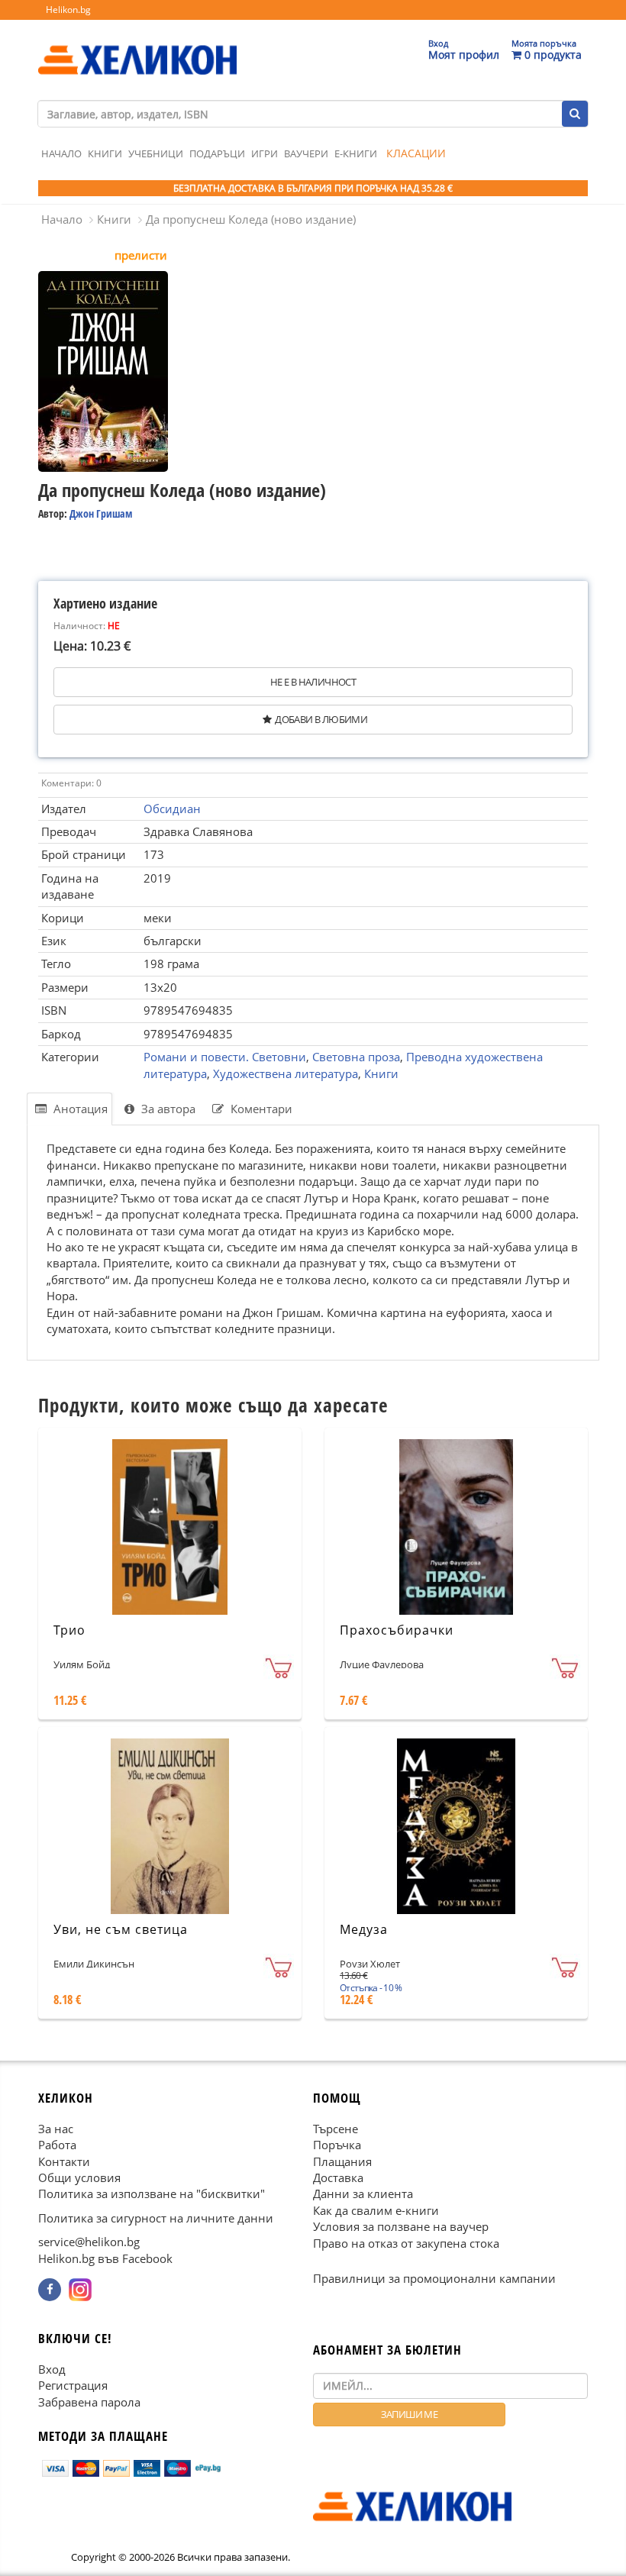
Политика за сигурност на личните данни (156, 2218)
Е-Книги (356, 153)
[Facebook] (50, 2290)
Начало (61, 153)
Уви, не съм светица (121, 1929)
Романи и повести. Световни (225, 1057)
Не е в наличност (313, 682)
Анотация (79, 1109)
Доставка (338, 2177)
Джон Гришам (101, 513)
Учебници (156, 153)
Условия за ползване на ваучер (401, 2226)
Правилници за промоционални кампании (434, 2278)
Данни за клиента (363, 2193)
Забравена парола (89, 2402)
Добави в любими (321, 719)
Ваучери (306, 153)
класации (416, 153)
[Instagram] (80, 2290)
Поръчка (337, 2145)
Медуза (364, 1929)
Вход (52, 2369)
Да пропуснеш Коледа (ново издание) (251, 219)
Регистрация (73, 2385)
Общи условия (79, 2177)
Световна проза (356, 1057)
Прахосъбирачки (397, 1630)
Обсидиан (172, 809)
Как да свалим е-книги (376, 2210)
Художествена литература (286, 1073)
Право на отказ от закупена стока (406, 2243)
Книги (105, 153)
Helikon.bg (68, 10)
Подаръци (217, 153)
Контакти (64, 2161)
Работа (57, 2145)
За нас (56, 2129)
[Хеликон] (137, 47)
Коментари (260, 1109)
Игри (265, 153)
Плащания (342, 2161)
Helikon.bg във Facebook (105, 2258)
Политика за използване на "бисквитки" (152, 2193)
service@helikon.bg (89, 2242)
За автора (167, 1109)
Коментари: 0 (71, 783)
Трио (69, 1630)
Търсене (336, 2129)
